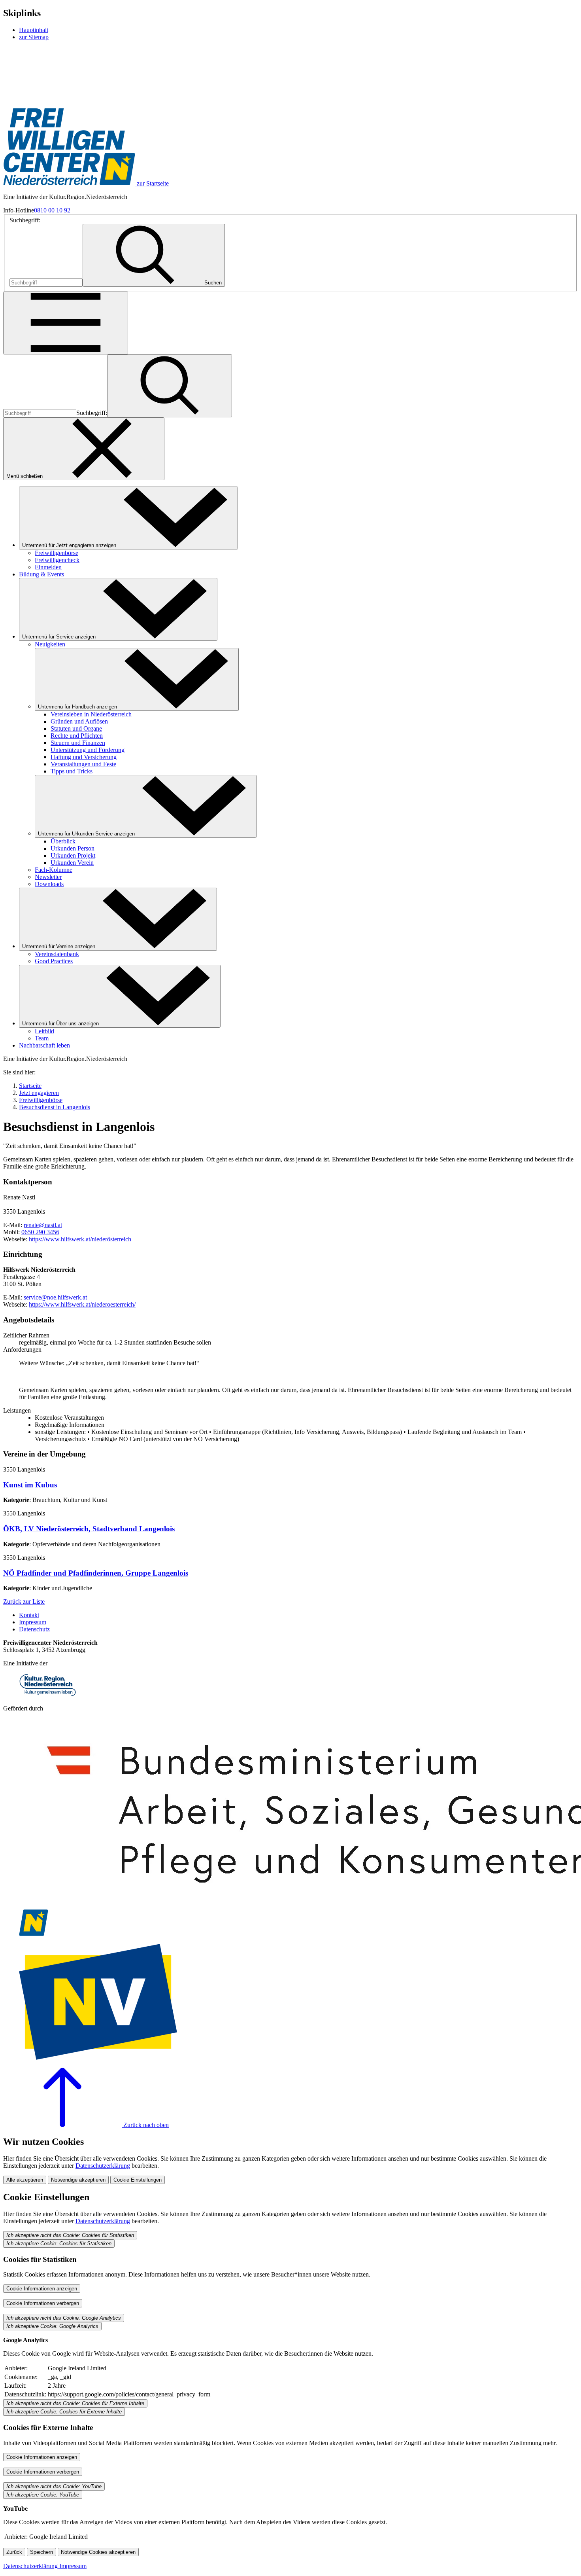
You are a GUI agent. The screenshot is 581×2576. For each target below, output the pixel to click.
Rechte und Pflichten (77, 736)
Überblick (63, 841)
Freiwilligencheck (57, 560)
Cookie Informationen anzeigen (42, 2289)
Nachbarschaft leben (44, 1045)
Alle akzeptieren (25, 2180)
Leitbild (44, 1031)
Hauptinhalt (34, 30)
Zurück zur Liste (24, 1601)
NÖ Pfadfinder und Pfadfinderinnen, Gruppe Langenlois (96, 1573)
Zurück (14, 2552)
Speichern (41, 2552)
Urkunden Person (73, 848)
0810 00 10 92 (52, 210)
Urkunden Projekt (73, 855)
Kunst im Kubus (30, 1485)
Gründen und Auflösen (79, 721)
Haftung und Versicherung (84, 757)
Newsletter (48, 877)
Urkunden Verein (72, 863)
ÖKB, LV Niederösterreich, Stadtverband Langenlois (89, 1529)
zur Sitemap (34, 37)
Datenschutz (34, 1629)
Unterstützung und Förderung (88, 750)
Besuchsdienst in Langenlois (55, 1107)
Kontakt (29, 1615)
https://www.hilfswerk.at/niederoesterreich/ (82, 1304)
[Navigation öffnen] (66, 323)
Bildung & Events (41, 574)
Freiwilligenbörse (57, 553)
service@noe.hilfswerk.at (55, 1297)
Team (42, 1038)
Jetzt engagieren (39, 1093)
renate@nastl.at (43, 1225)
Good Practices (54, 961)
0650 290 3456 (40, 1232)
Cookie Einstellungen (138, 2180)
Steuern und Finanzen (78, 743)
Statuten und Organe (76, 728)
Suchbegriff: (25, 220)
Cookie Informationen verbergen (43, 2303)
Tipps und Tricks (72, 771)
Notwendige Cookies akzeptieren (98, 2552)
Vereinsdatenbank (57, 954)
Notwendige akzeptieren (78, 2180)
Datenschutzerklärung (103, 2166)
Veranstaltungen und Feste (83, 764)
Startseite (30, 1086)
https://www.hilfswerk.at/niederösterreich (80, 1239)
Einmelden (48, 567)
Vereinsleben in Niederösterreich (91, 714)
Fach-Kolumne (54, 870)
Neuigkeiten (50, 644)
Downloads (49, 884)
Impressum (33, 1622)
